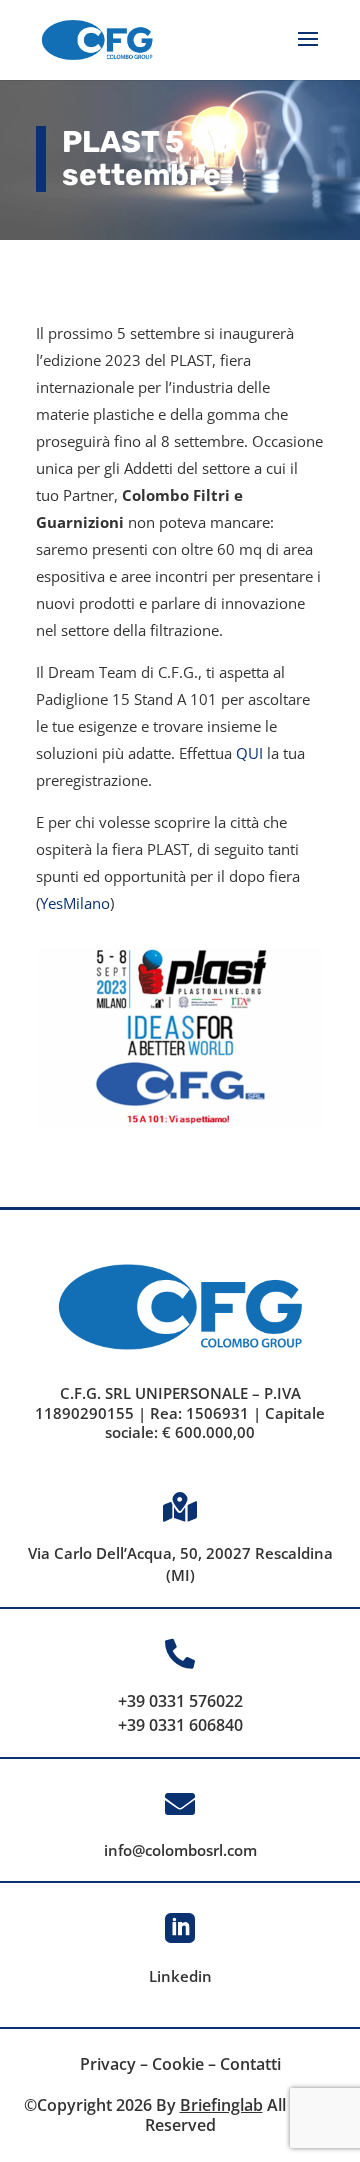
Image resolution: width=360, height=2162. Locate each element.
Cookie (178, 2064)
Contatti (250, 2064)
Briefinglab (221, 2105)
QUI (249, 753)
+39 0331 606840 (180, 1725)
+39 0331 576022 (180, 1701)
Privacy (108, 2064)
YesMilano (75, 903)
